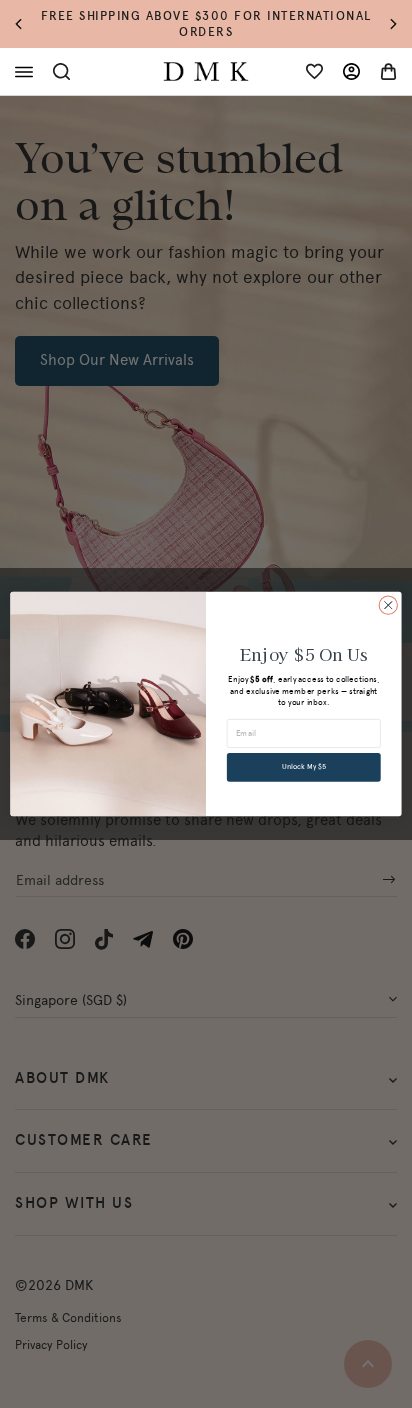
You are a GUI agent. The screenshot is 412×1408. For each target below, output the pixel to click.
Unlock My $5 (304, 767)
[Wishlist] (314, 71)
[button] (28, 24)
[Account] (351, 71)
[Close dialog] (388, 605)
